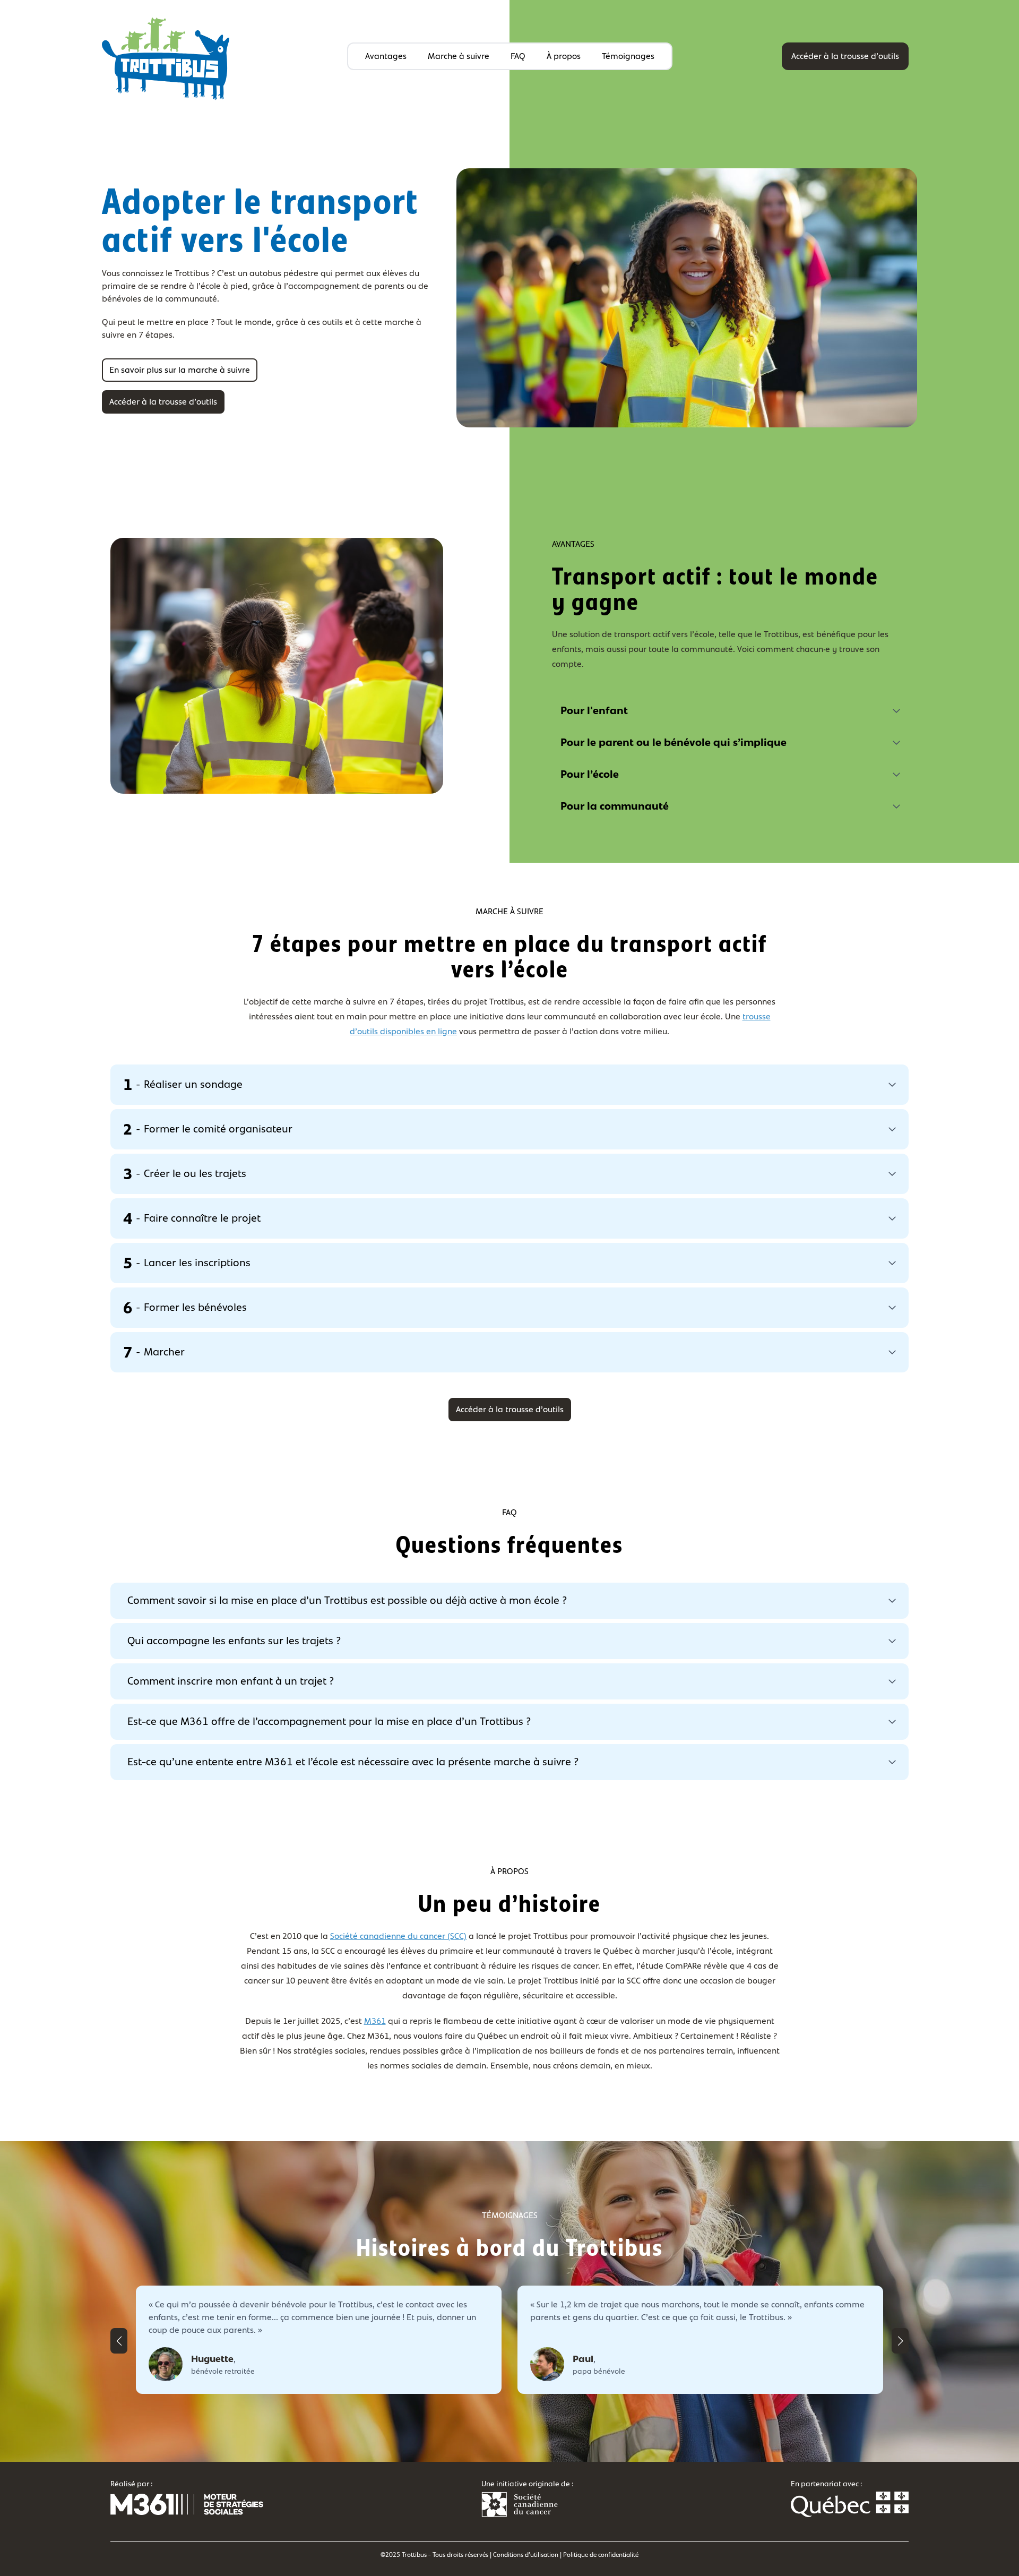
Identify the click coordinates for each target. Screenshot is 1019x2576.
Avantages (386, 56)
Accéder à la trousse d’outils (845, 56)
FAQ (518, 56)
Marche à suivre (459, 56)
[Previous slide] (119, 2341)
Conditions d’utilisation (526, 2555)
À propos (564, 56)
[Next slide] (900, 2341)
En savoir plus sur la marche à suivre (180, 370)
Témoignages (628, 56)
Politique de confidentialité (601, 2555)
